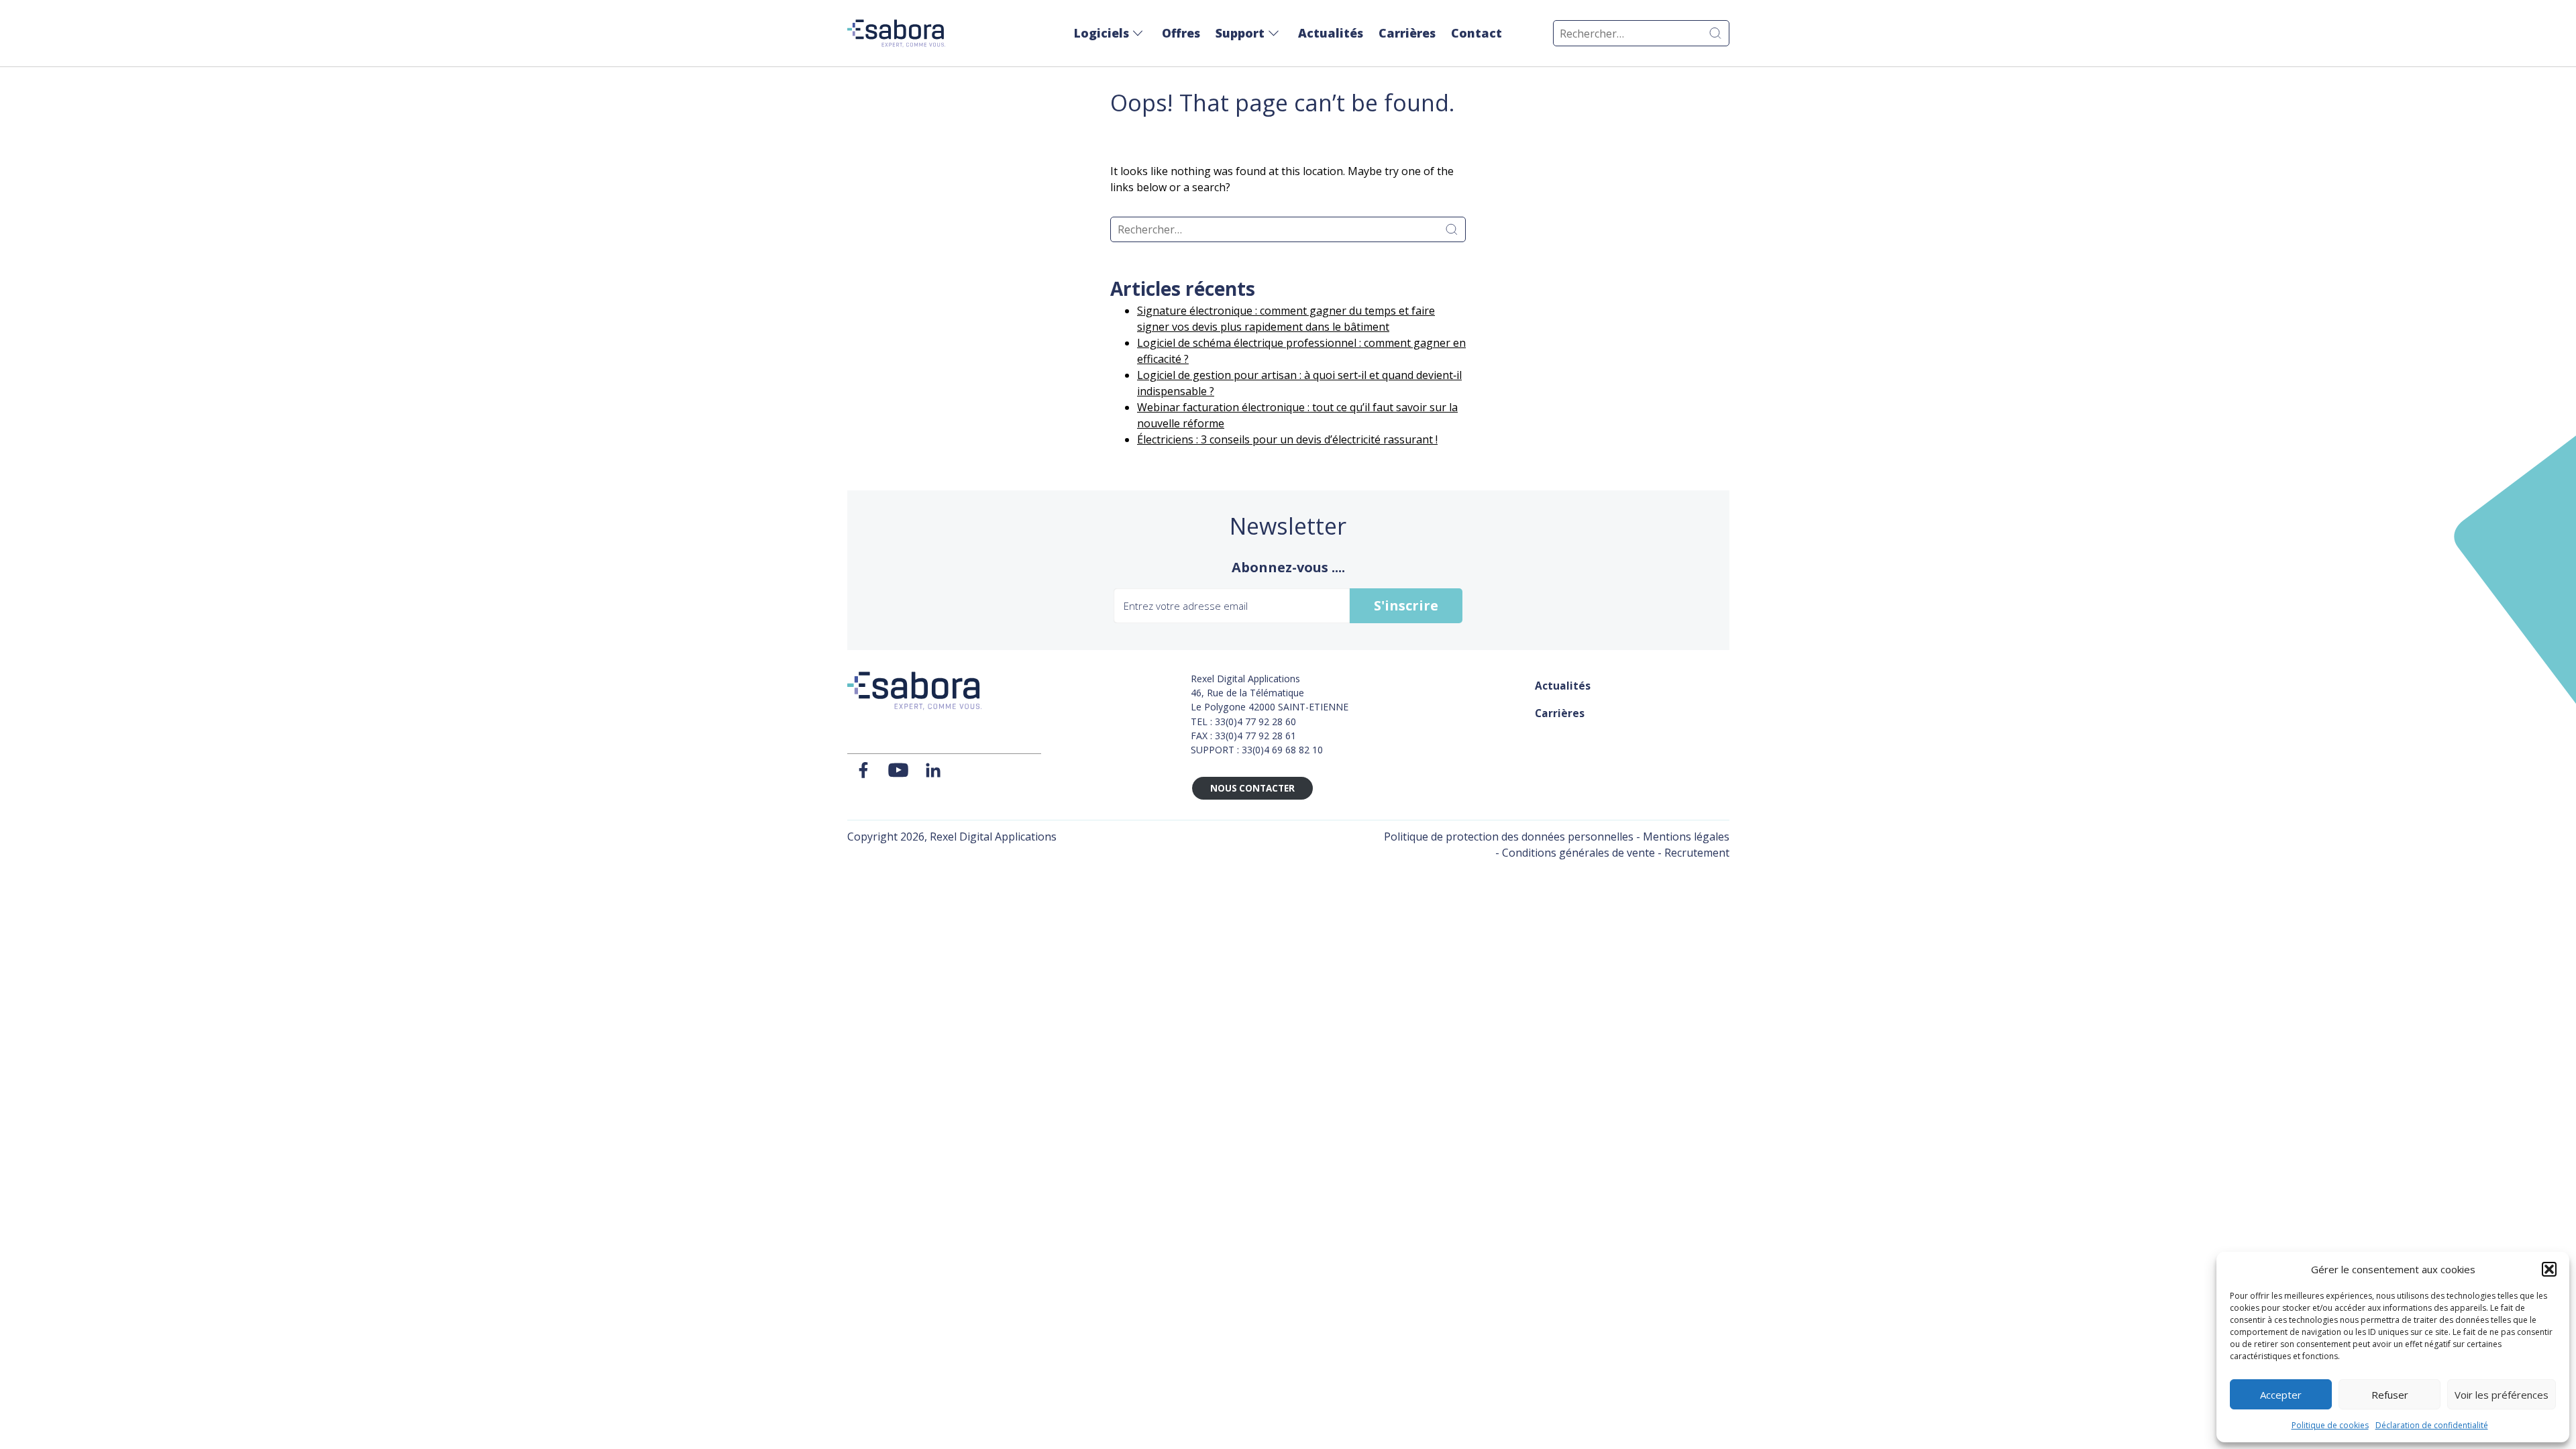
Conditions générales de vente (1578, 853)
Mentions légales (1686, 837)
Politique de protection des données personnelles (1509, 837)
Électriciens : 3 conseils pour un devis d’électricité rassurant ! (1287, 439)
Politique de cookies (2330, 1425)
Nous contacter (1252, 788)
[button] (2549, 1269)
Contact (1477, 33)
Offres (1181, 33)
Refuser (2390, 1395)
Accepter (2281, 1395)
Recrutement (1697, 853)
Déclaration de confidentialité (2432, 1425)
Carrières (1407, 33)
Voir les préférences (2502, 1395)
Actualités (1331, 33)
